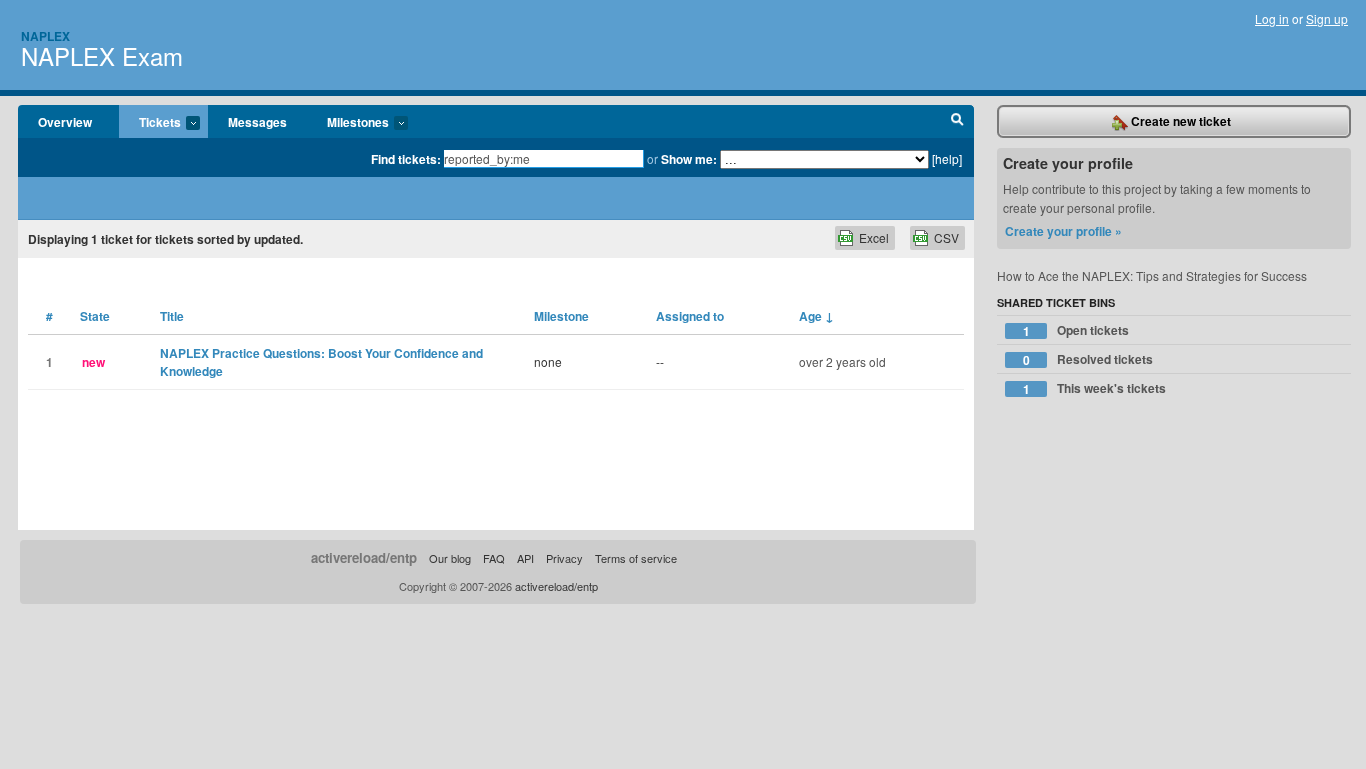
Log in (1272, 18)
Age (816, 316)
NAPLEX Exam (102, 55)
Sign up (1327, 18)
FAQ (494, 558)
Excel (874, 237)
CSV (946, 237)
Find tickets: (406, 159)
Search (957, 122)
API (525, 558)
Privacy (564, 558)
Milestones (348, 123)
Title (172, 316)
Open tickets (1076, 330)
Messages (257, 122)
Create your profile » (1063, 231)
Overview (65, 122)
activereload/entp (364, 557)
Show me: (689, 159)
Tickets (150, 123)
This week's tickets (1095, 388)
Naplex (45, 36)
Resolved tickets (1088, 359)
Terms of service (636, 558)
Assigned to (690, 316)
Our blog (450, 558)
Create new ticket (1179, 121)
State (95, 316)
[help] (947, 158)
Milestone (561, 316)
